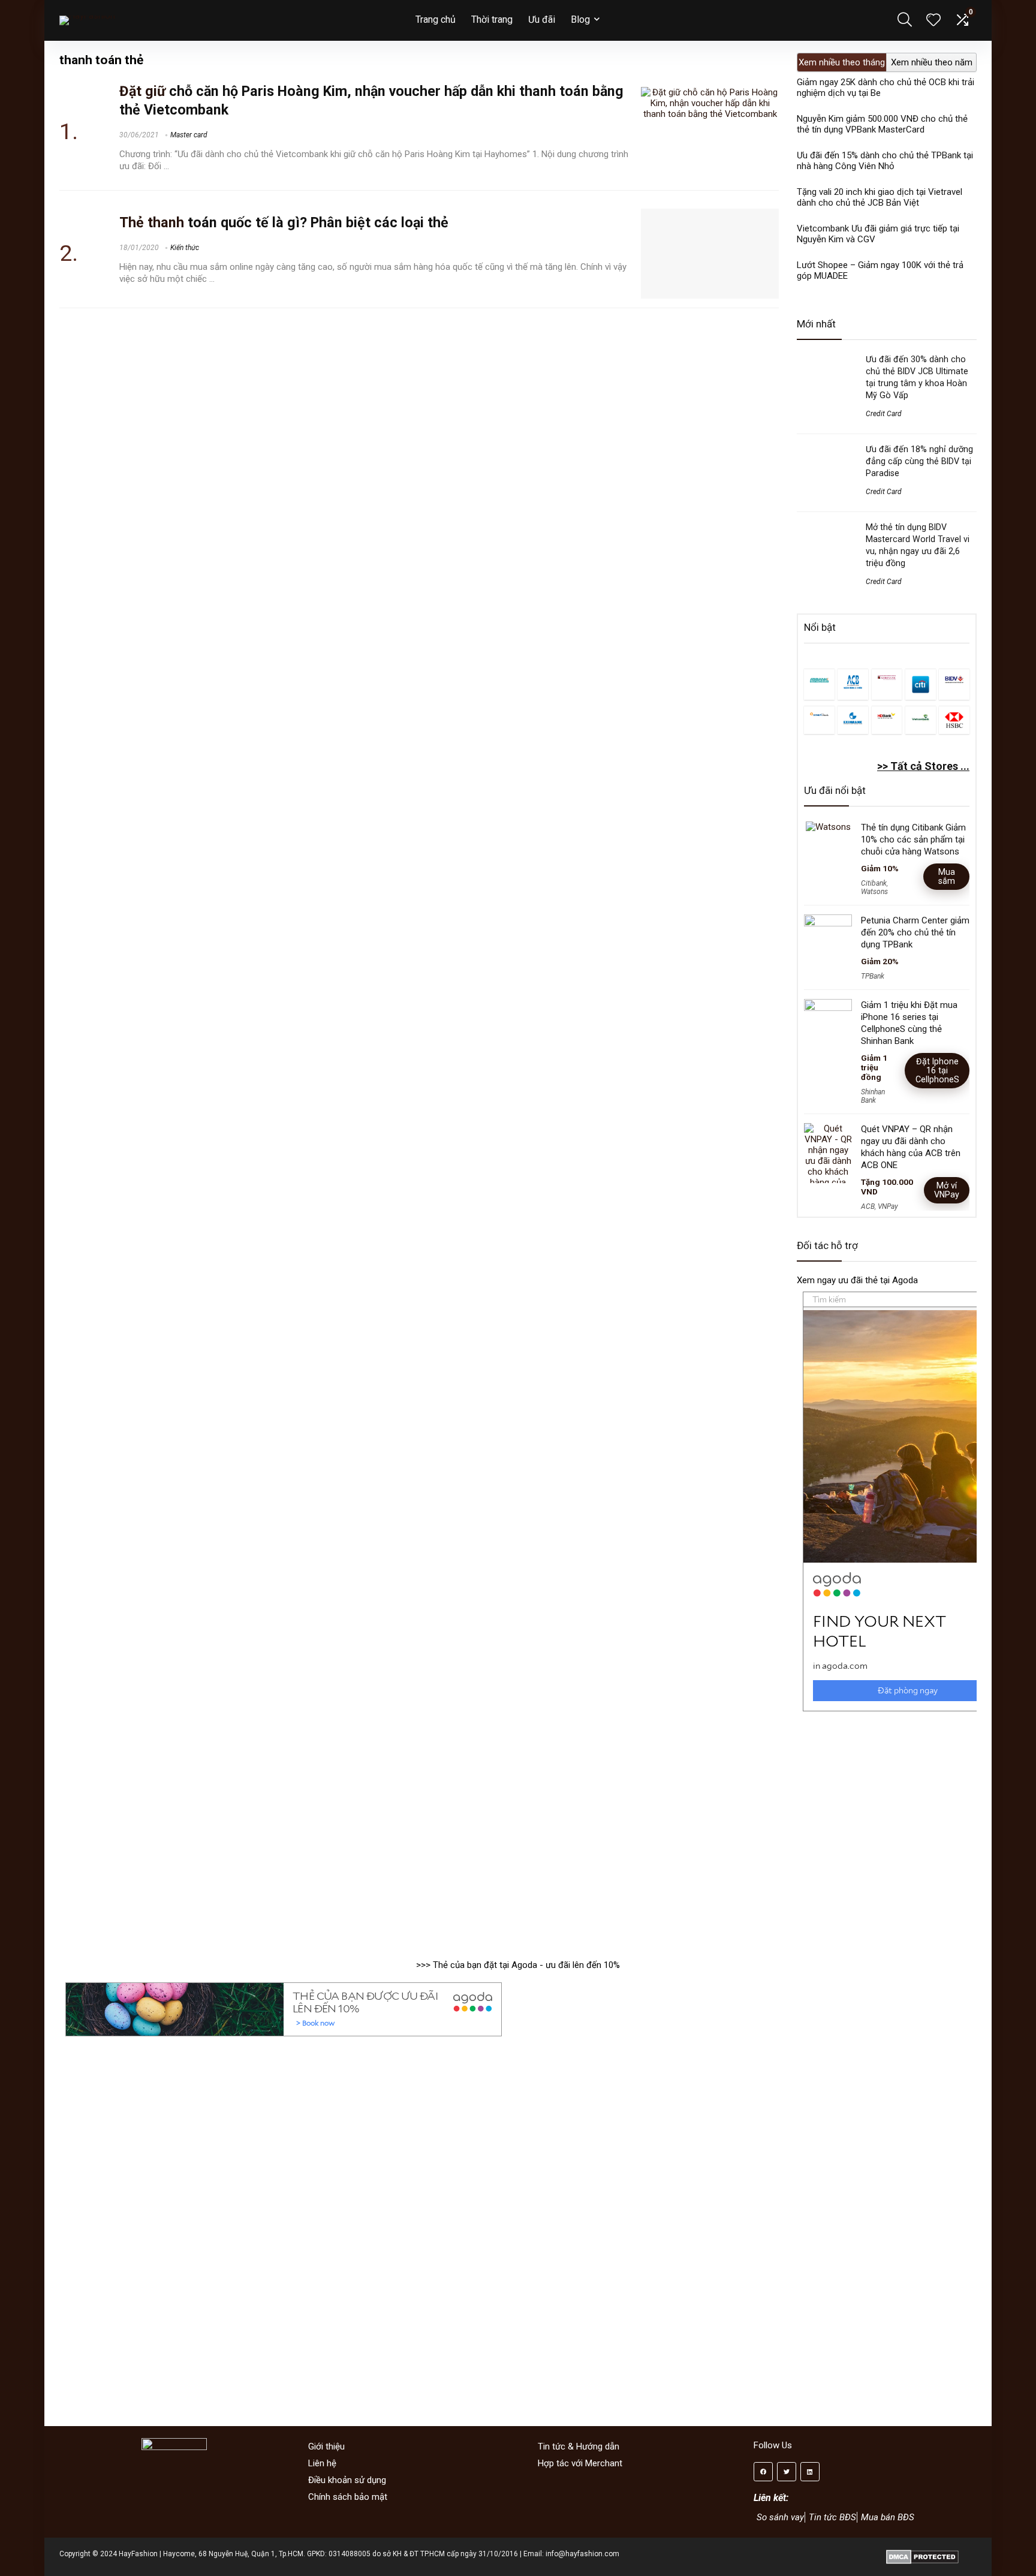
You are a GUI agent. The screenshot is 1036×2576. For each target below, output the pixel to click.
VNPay (888, 1206)
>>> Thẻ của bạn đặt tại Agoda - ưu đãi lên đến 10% (518, 1965)
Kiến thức (185, 248)
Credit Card (884, 414)
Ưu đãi (542, 19)
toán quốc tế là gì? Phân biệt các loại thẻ (284, 222)
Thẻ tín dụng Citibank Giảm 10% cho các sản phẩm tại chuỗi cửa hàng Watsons (913, 839)
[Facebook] (763, 2472)
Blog (580, 19)
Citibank (874, 883)
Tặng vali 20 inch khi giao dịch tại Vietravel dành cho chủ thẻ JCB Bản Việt (880, 197)
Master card (189, 135)
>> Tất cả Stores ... (923, 766)
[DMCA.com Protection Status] (922, 2554)
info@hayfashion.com (582, 2554)
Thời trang (492, 19)
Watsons (874, 892)
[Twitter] (787, 2472)
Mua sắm (947, 876)
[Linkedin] (810, 2472)
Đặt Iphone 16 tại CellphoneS (937, 1070)
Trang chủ (436, 19)
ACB (868, 1206)
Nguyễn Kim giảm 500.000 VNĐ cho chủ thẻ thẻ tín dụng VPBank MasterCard (882, 124)
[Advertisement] (887, 1829)
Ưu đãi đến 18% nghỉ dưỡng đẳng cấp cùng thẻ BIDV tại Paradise (919, 461)
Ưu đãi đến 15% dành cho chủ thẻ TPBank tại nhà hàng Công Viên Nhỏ (885, 161)
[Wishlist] (933, 21)
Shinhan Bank (873, 1096)
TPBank (873, 976)
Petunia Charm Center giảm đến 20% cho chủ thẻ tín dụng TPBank (915, 932)
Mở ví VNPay (947, 1190)
